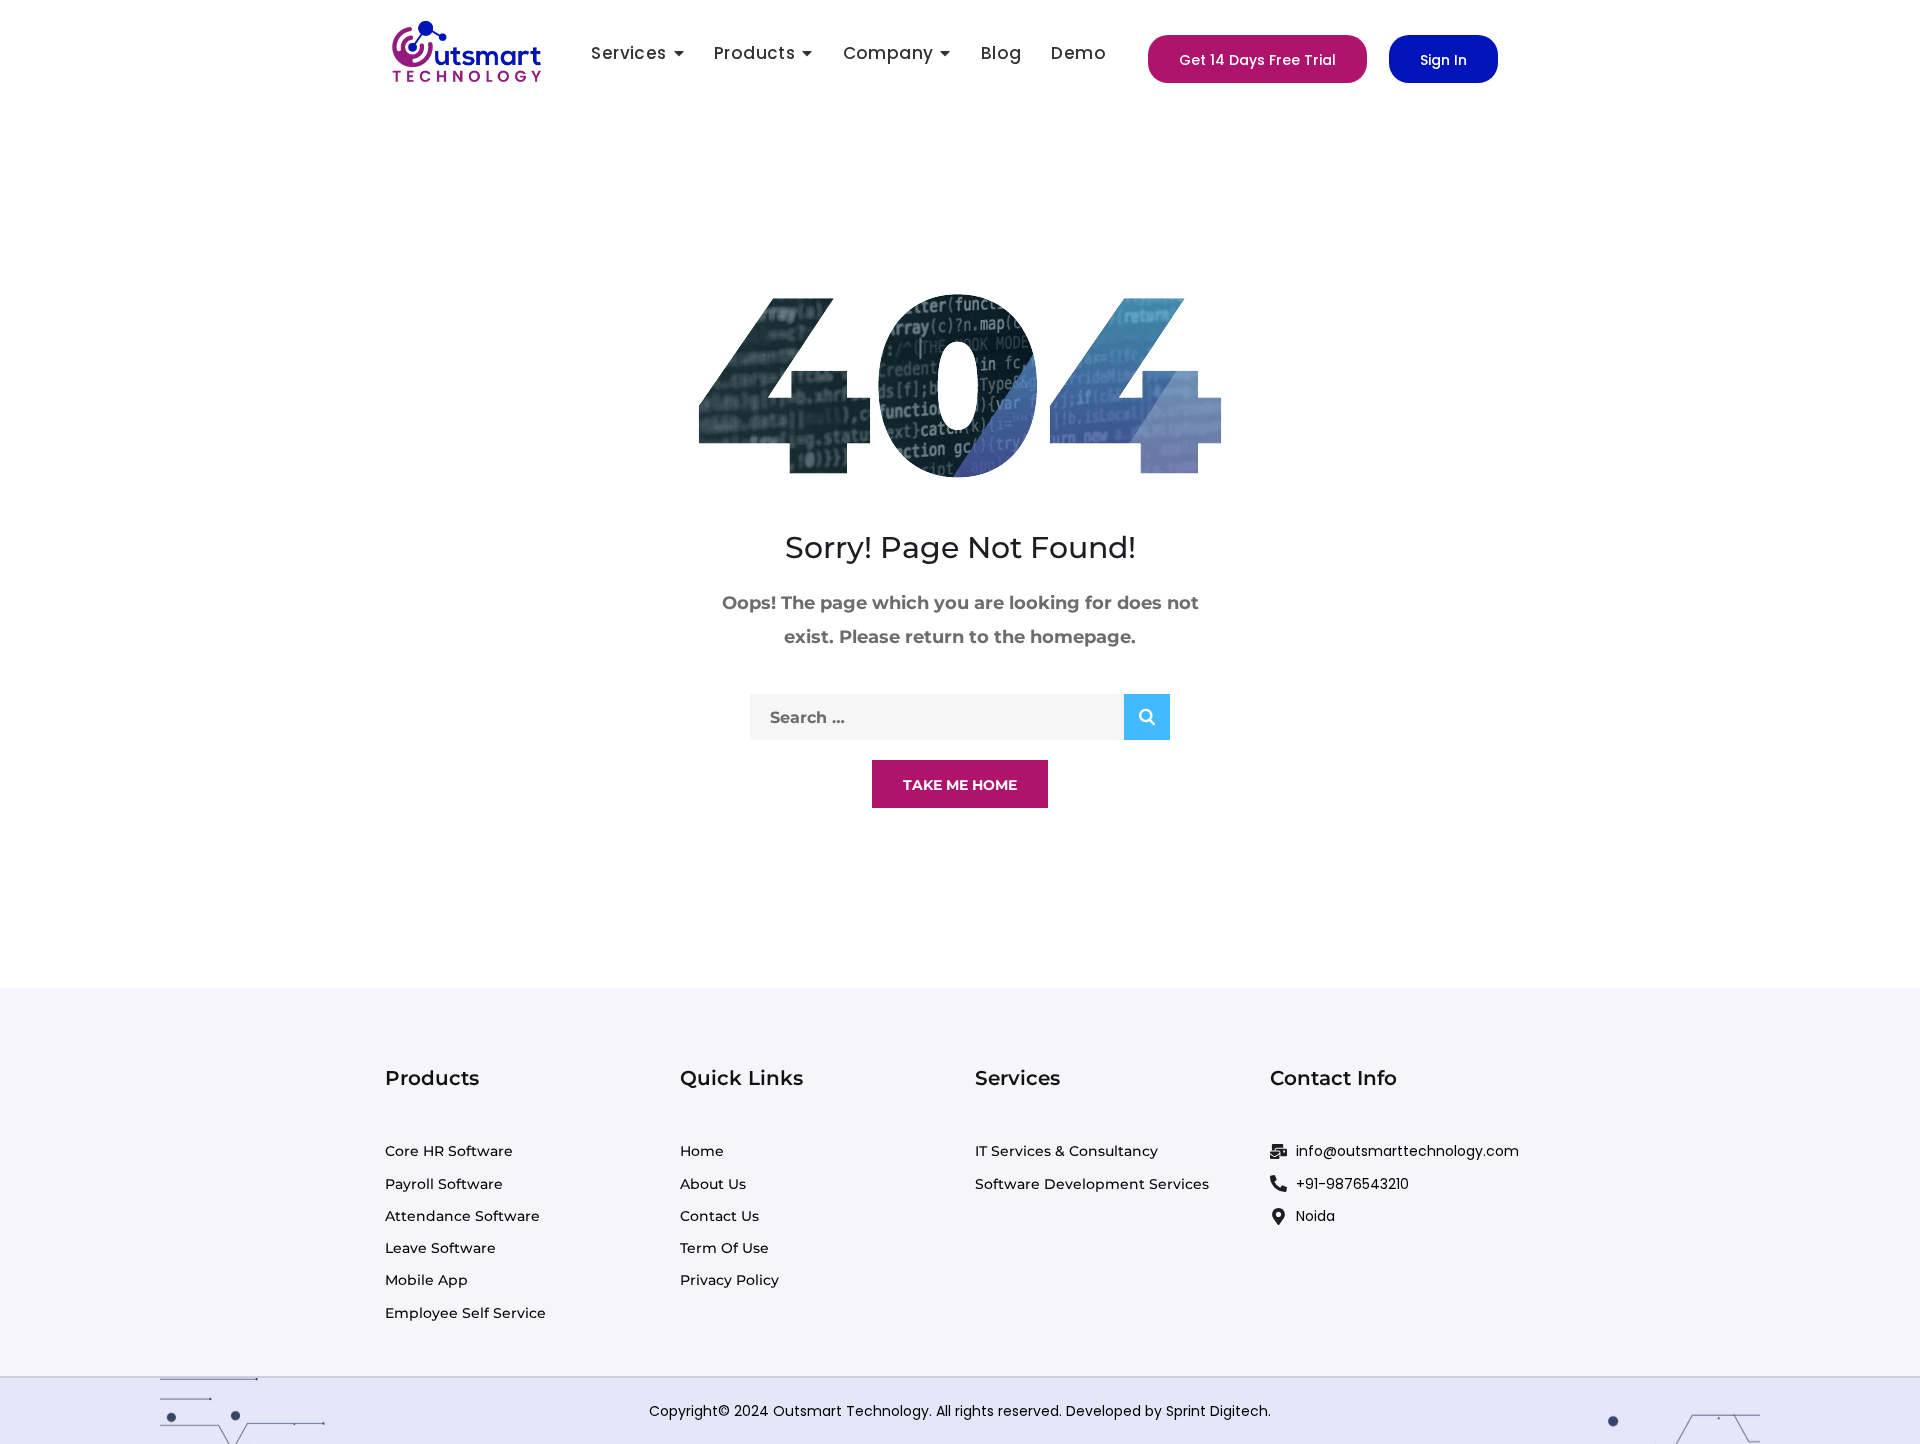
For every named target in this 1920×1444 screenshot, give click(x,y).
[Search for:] (960, 717)
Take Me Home (960, 785)
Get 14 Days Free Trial (1257, 60)
